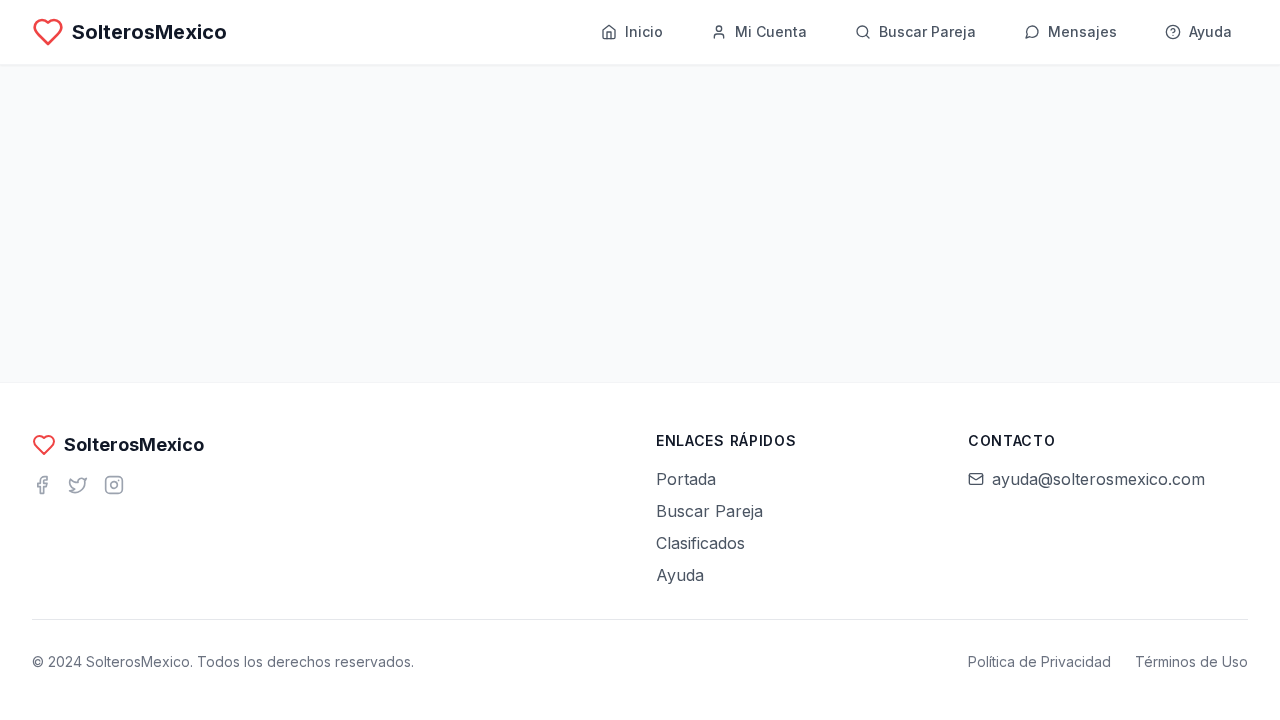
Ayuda (680, 575)
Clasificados (700, 543)
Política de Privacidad (1039, 661)
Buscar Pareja (709, 511)
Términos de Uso (1191, 661)
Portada (686, 479)
